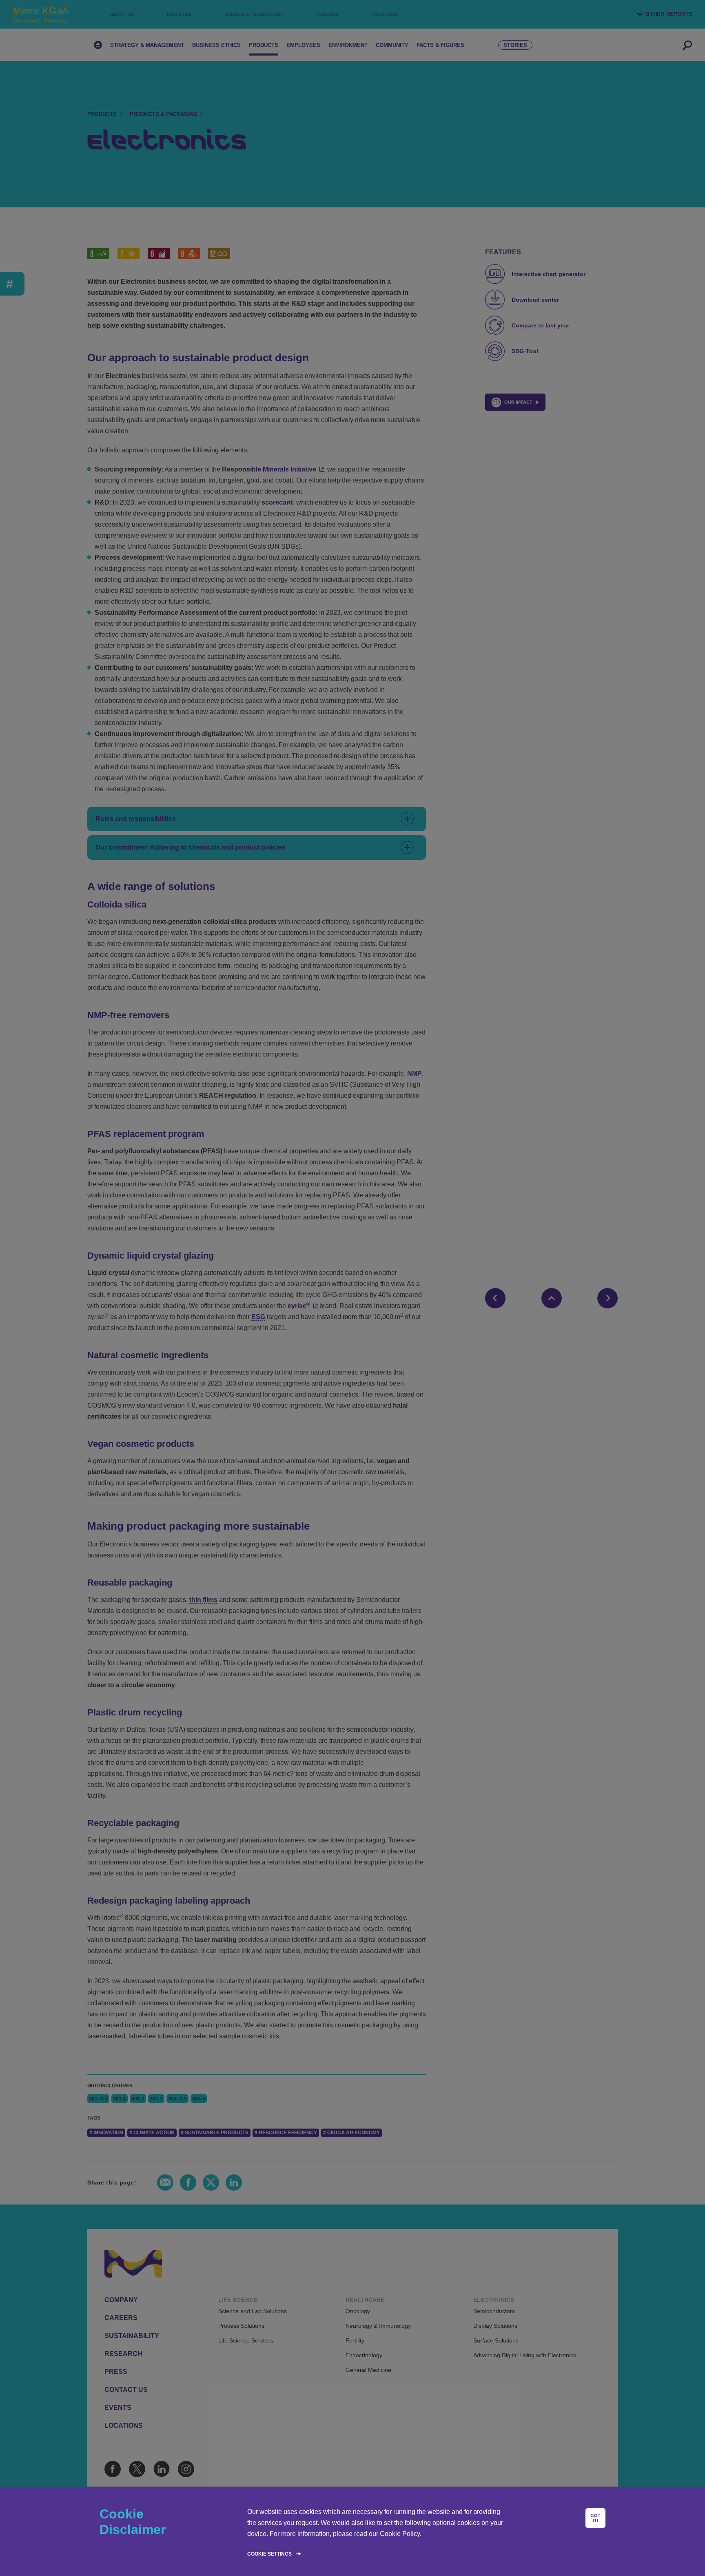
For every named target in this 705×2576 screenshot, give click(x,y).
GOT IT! (595, 2518)
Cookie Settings (269, 2554)
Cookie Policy (400, 2534)
